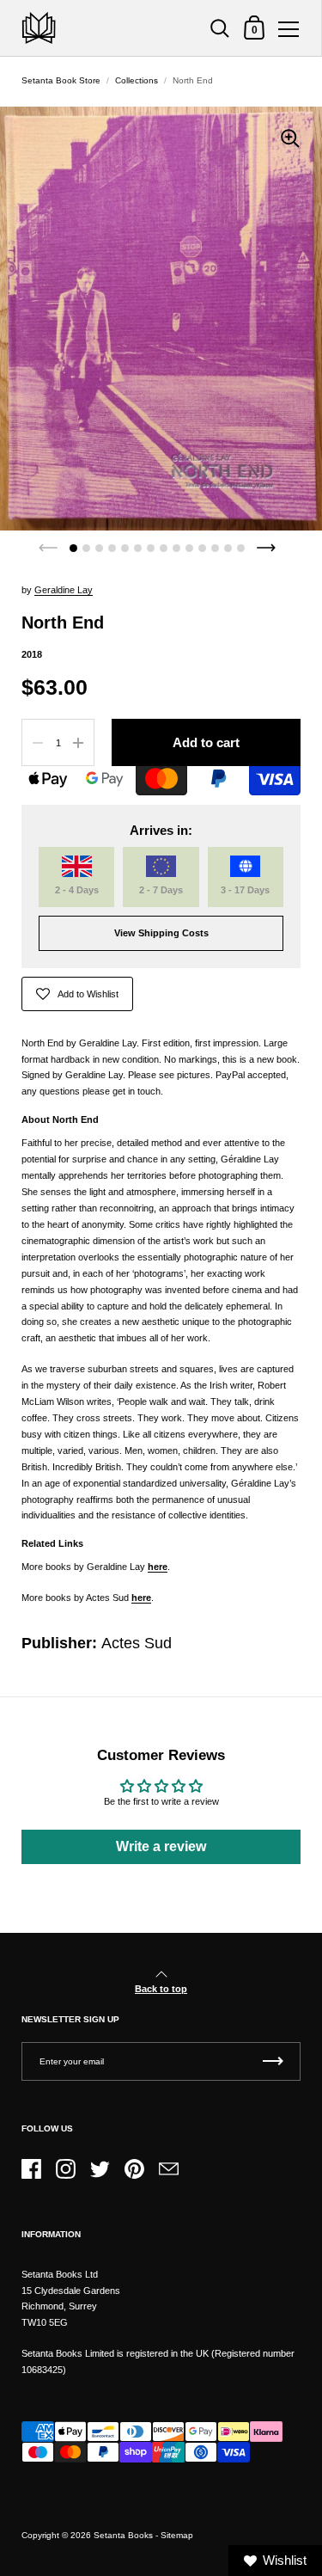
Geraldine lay (64, 590)
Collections (137, 80)
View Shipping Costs (161, 933)
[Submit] (273, 2061)
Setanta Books (123, 2535)
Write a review (161, 1846)
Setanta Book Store (61, 80)
